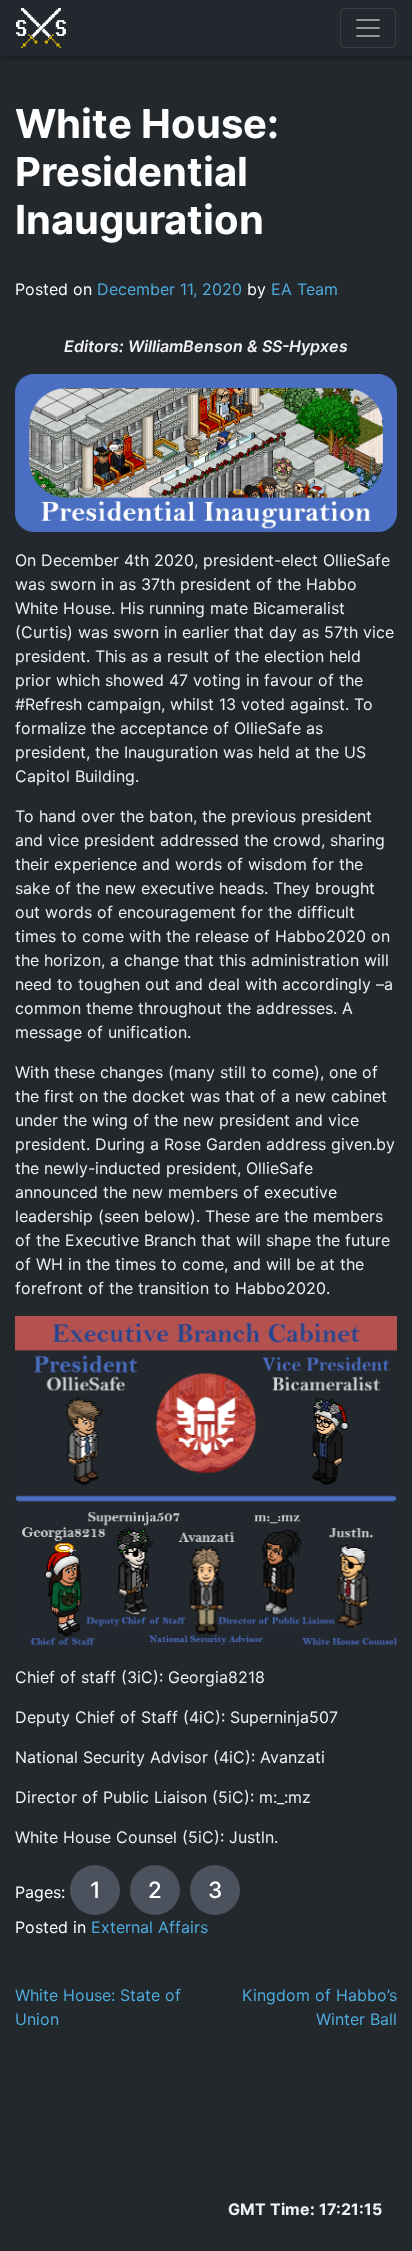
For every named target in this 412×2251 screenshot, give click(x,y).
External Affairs (149, 1927)
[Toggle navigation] (368, 28)
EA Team (304, 289)
